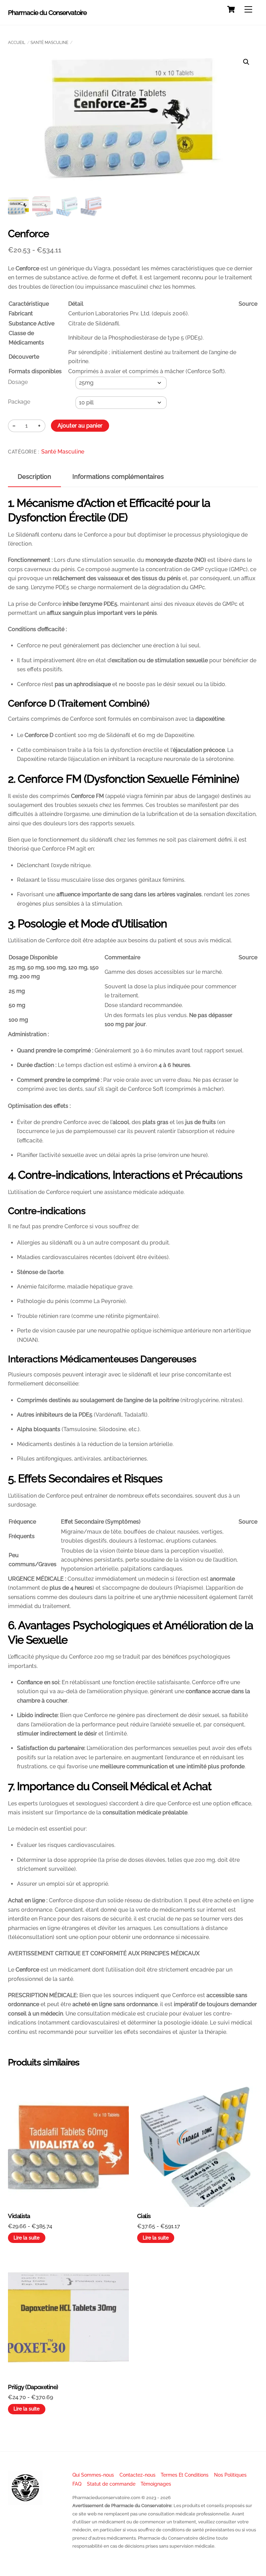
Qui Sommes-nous (93, 2475)
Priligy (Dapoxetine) (33, 2387)
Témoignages (156, 2484)
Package (19, 402)
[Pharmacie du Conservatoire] (25, 2502)
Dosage (18, 382)
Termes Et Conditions (185, 2475)
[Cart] (231, 9)
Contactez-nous (138, 2475)
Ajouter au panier (80, 426)
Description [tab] (34, 477)
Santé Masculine (49, 43)
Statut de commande (111, 2484)
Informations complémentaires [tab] (118, 477)
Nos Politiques (230, 2475)
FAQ (77, 2484)
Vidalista (19, 2216)
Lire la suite (26, 2238)
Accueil (17, 43)
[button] (246, 62)
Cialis (144, 2216)
